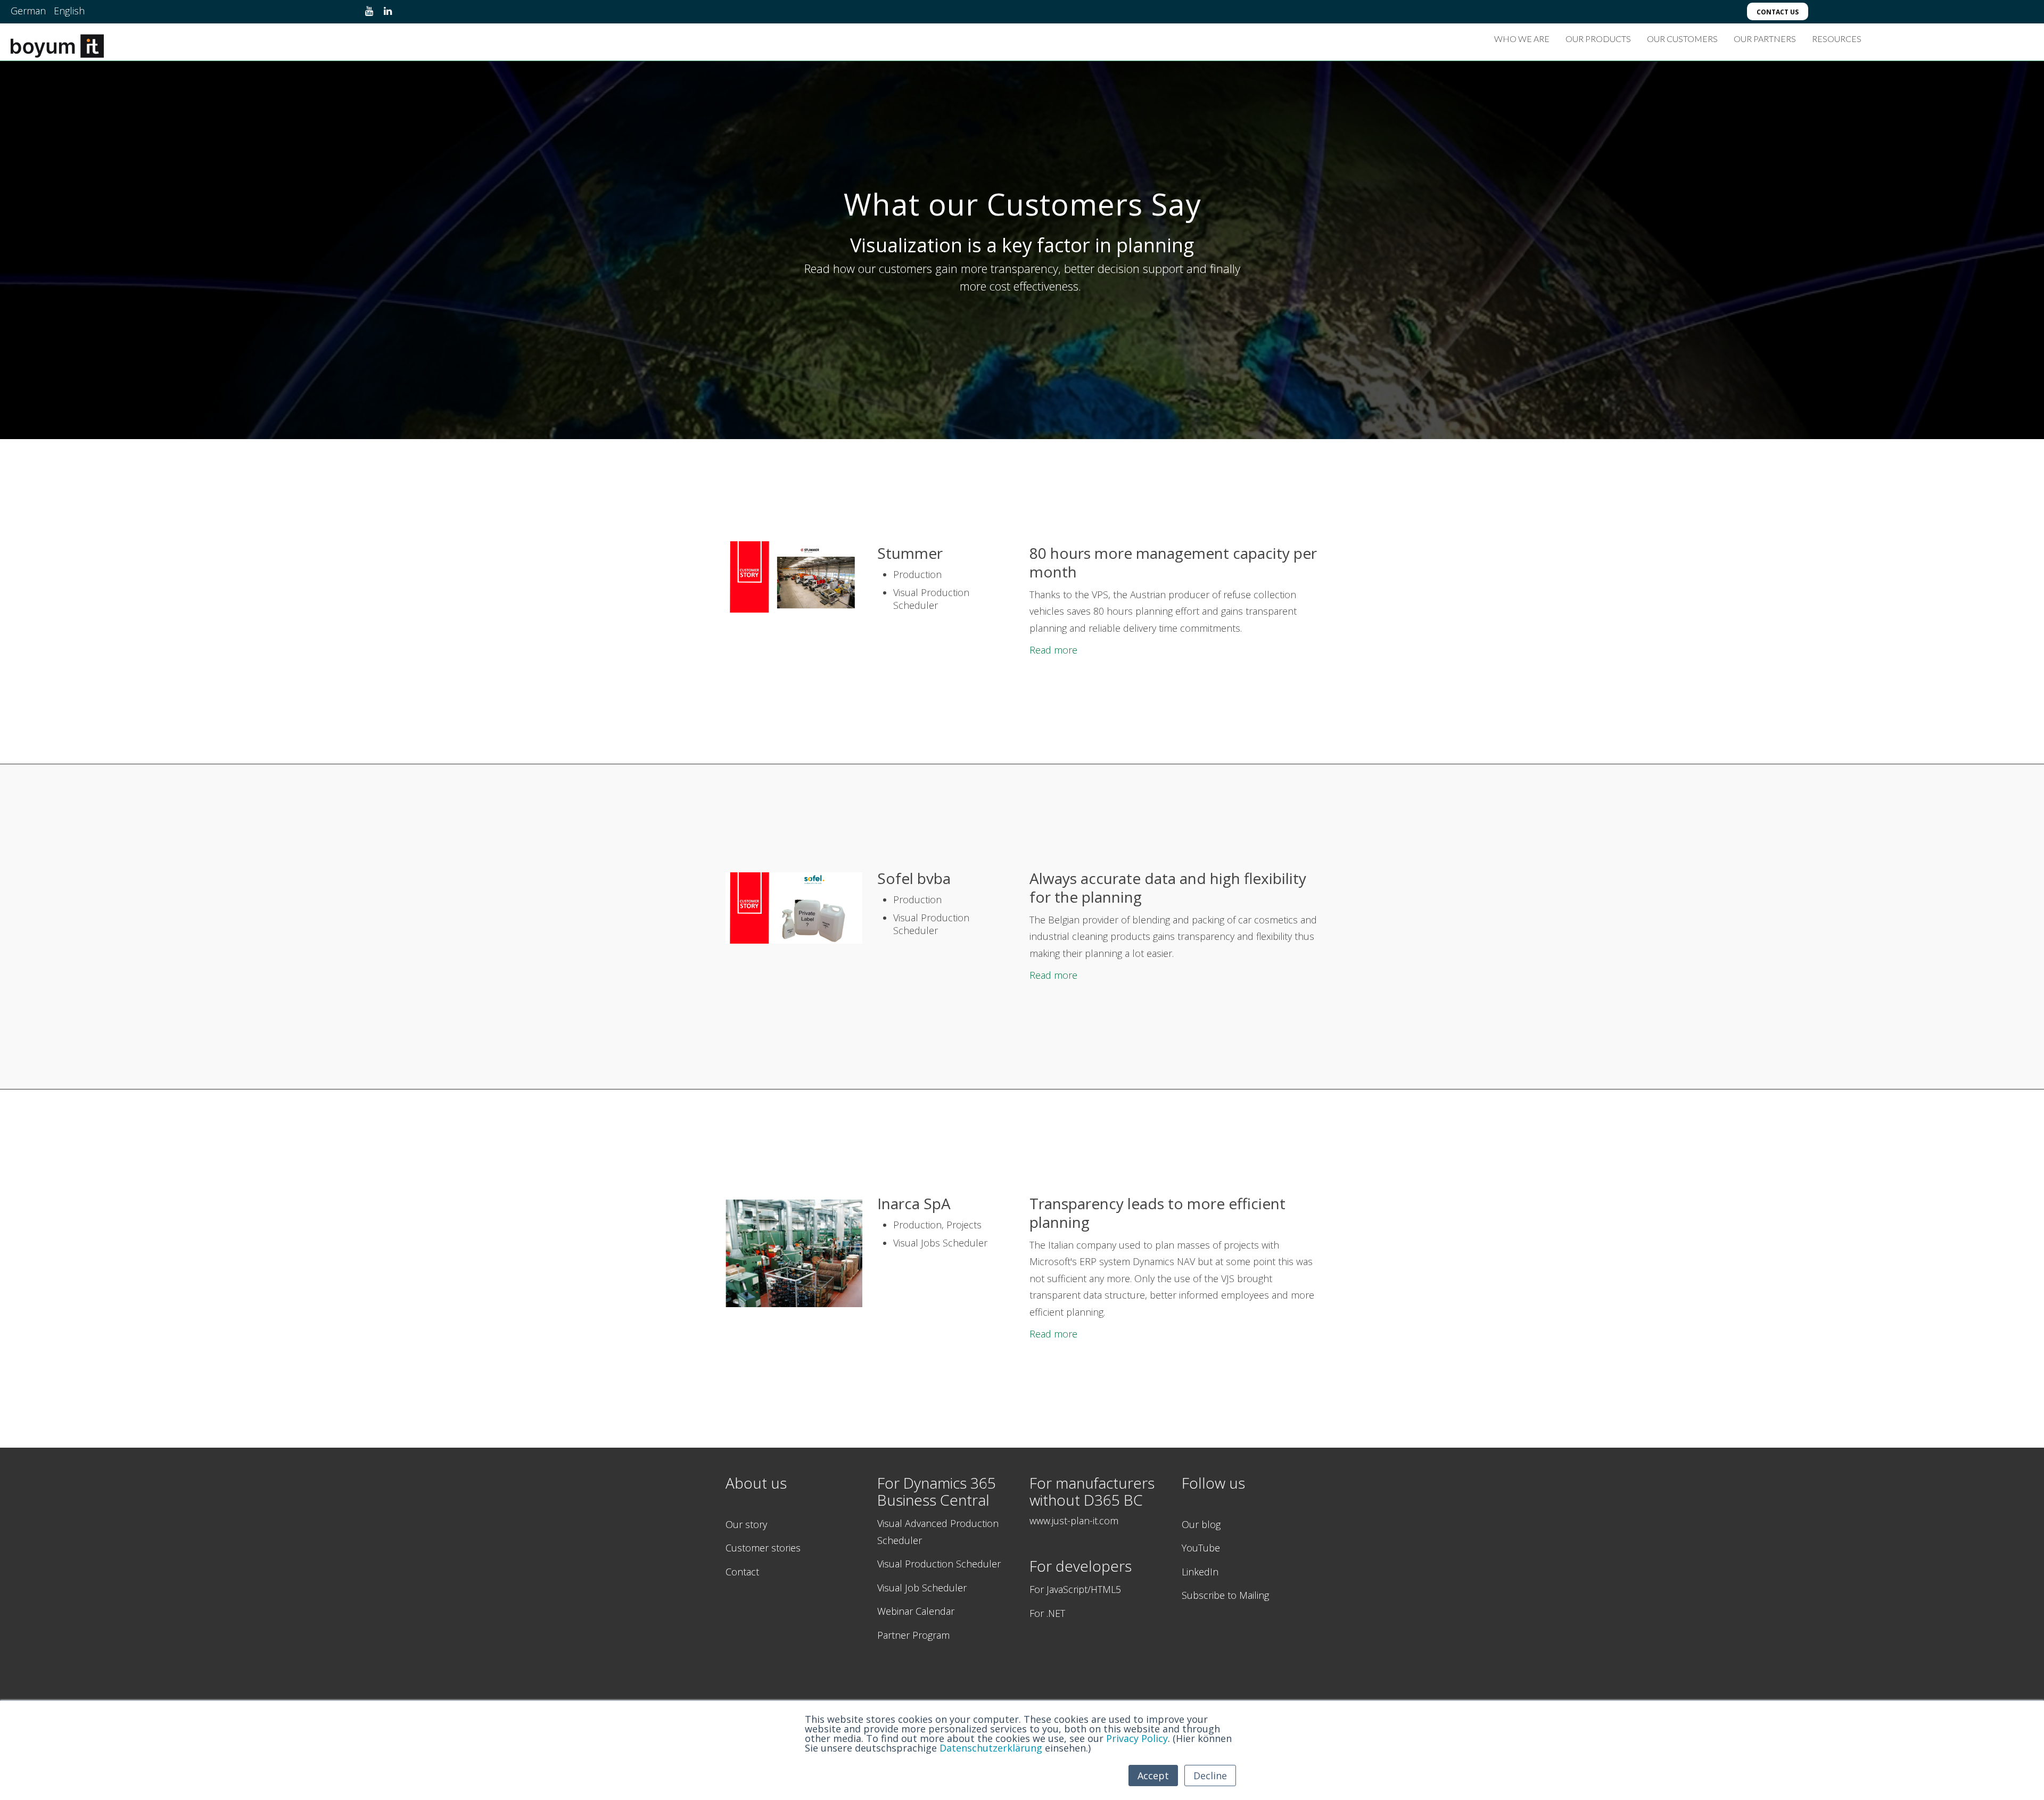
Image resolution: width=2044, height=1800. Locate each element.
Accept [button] (1153, 1776)
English (69, 11)
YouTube (1201, 1548)
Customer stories (763, 1548)
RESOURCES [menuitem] (1837, 39)
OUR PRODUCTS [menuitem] (1598, 39)
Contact (742, 1572)
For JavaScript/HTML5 (1075, 1589)
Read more (1053, 650)
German (28, 11)
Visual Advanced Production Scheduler (938, 1532)
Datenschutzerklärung (991, 1748)
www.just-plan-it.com (1074, 1521)
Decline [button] (1210, 1776)
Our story (746, 1524)
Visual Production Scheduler (939, 1564)
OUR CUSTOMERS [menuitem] (1682, 39)
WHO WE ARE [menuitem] (1522, 39)
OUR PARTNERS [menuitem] (1765, 39)
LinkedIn (1200, 1572)
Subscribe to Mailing (1225, 1595)
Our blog (1201, 1524)
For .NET (1047, 1613)
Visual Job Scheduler (922, 1588)
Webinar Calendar (916, 1611)
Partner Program (913, 1635)
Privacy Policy (1137, 1738)
